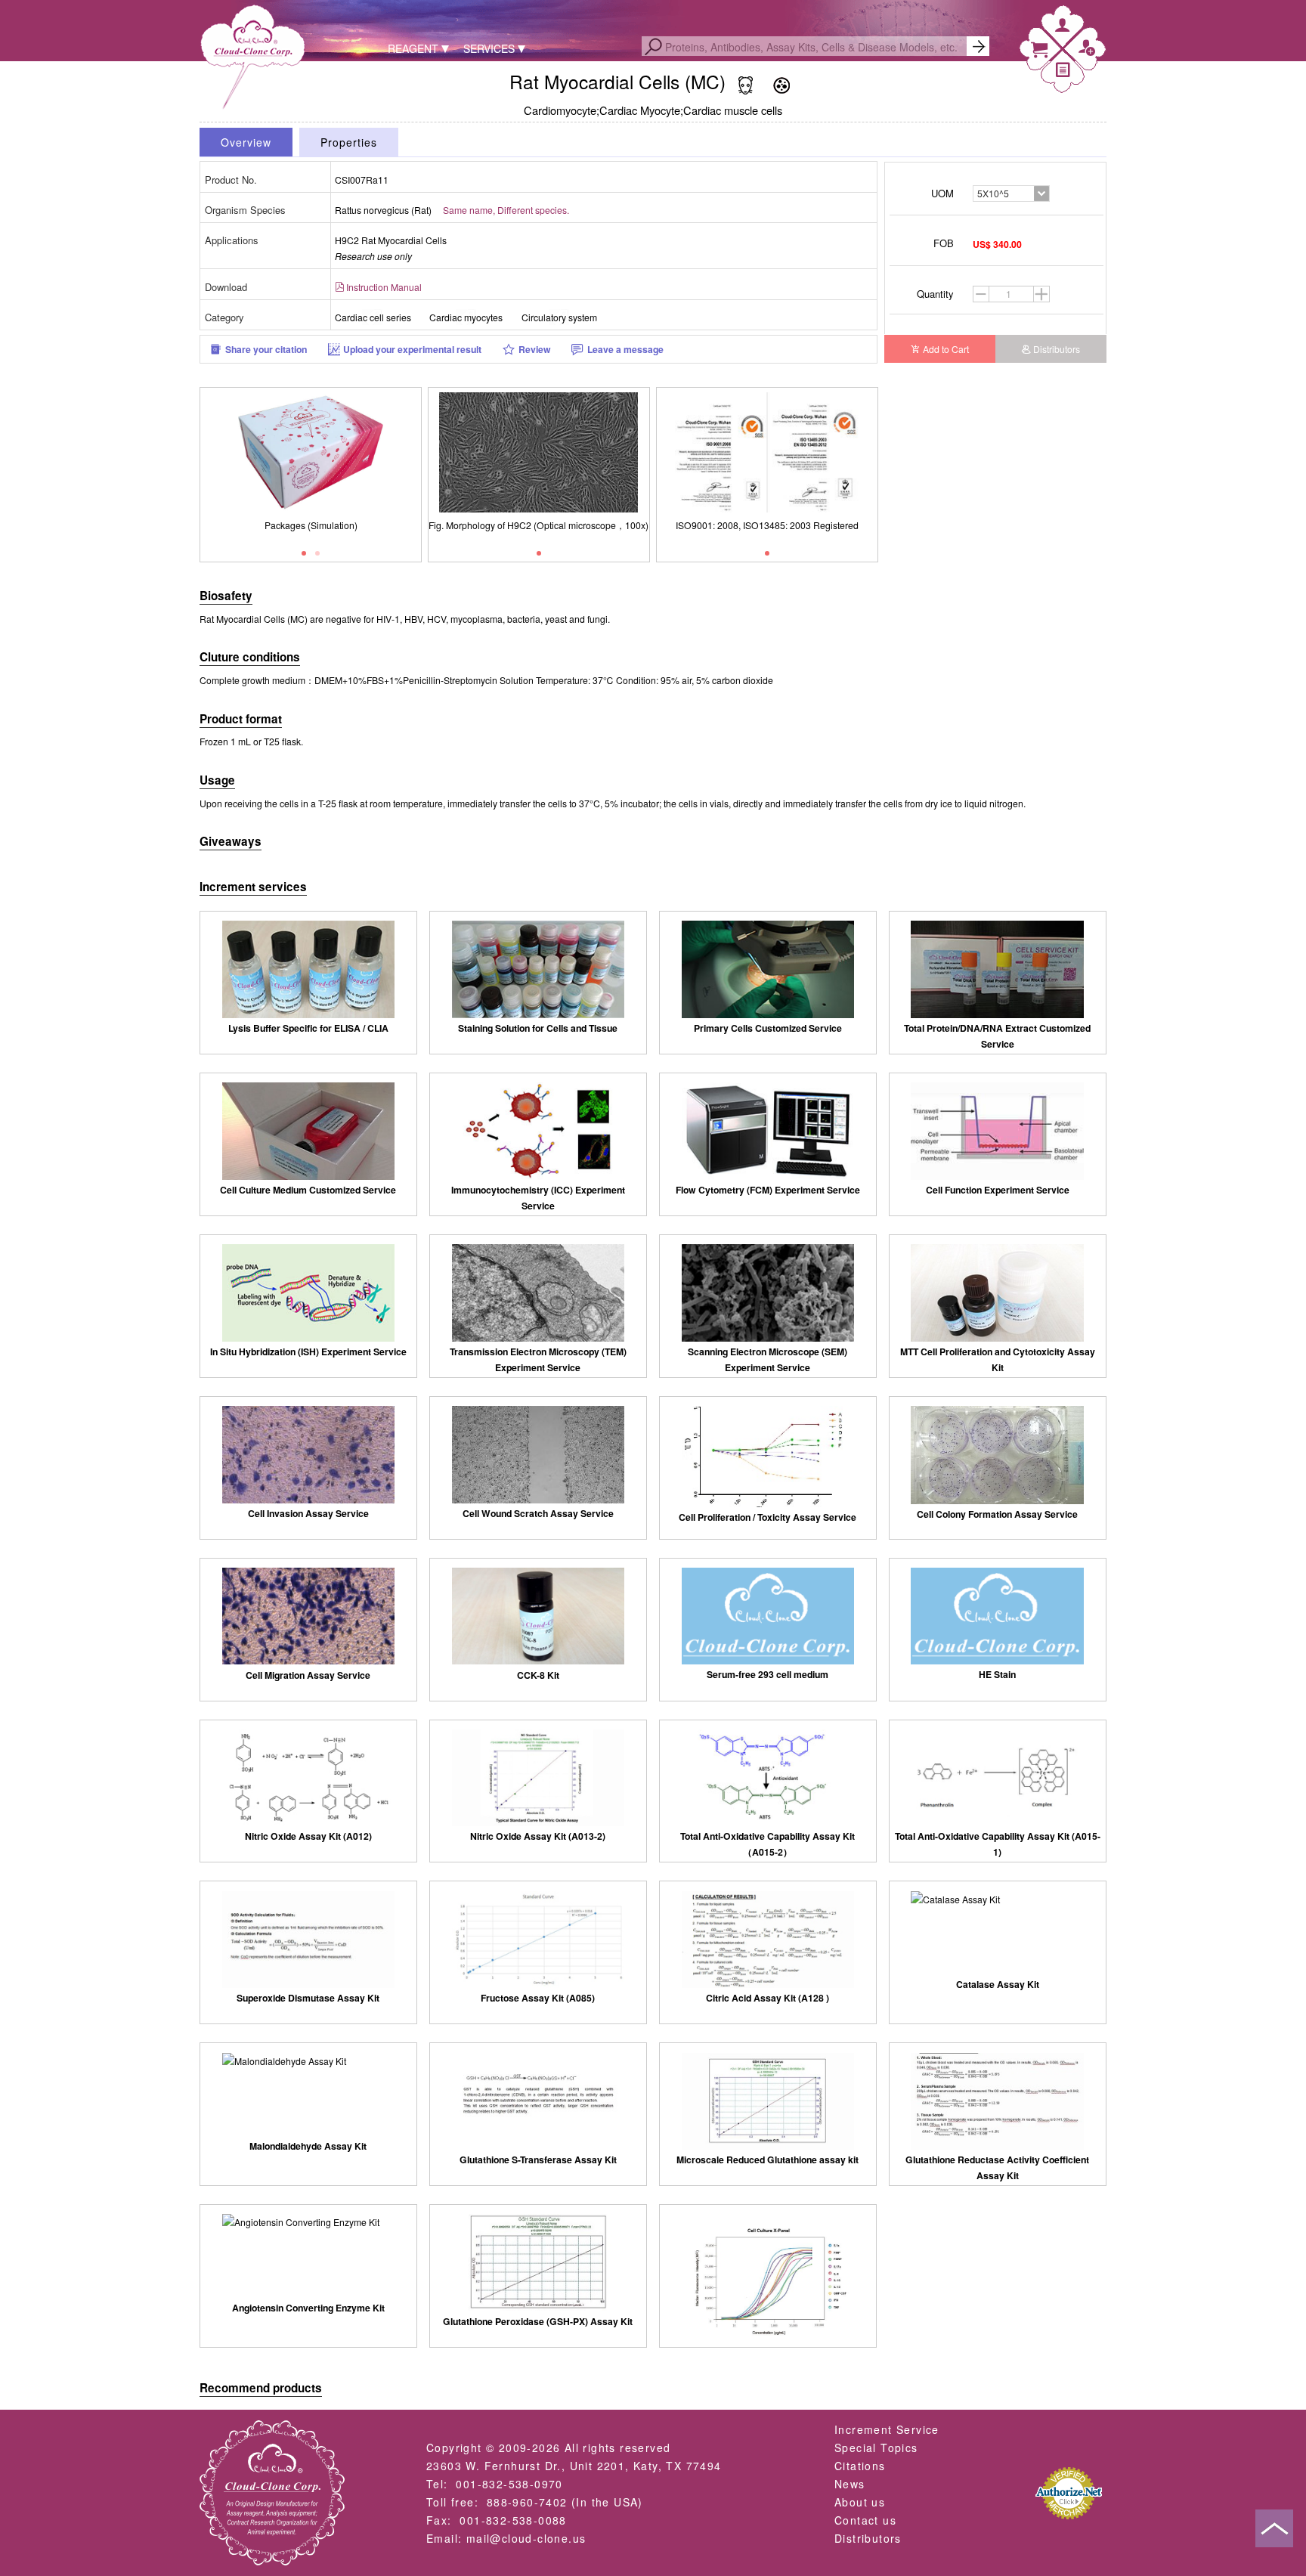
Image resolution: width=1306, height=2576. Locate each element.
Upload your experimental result (412, 349)
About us (860, 2502)
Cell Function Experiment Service (998, 1190)
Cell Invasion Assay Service (308, 1513)
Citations (860, 2466)
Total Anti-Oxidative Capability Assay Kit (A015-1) (998, 1844)
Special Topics (876, 2448)
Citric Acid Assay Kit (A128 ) (768, 1998)
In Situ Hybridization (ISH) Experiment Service (308, 1351)
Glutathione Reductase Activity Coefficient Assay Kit (997, 2167)
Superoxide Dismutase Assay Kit (308, 1998)
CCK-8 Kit (538, 1675)
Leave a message (625, 349)
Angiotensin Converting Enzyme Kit (308, 2308)
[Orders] (1063, 72)
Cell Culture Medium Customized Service (308, 1190)
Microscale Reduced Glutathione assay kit (768, 2160)
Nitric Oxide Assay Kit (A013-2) (538, 1836)
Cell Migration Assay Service (308, 1675)
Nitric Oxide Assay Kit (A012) (308, 1836)
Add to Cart (946, 349)
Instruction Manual (384, 287)
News (850, 2484)
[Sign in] (1063, 28)
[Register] (1087, 51)
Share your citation (266, 349)
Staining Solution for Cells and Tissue (538, 1028)
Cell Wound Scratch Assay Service (538, 1513)
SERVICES (489, 48)
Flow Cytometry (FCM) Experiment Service (768, 1190)
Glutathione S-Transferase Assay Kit (538, 2160)
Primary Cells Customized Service (768, 1028)
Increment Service (887, 2429)
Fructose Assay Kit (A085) (538, 1998)
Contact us (865, 2520)
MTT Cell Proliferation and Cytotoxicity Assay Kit (998, 1359)
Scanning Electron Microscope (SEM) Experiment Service (768, 1359)
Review (535, 349)
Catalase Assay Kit (998, 1984)
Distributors (1057, 349)
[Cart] (1039, 53)
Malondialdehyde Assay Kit (308, 2146)
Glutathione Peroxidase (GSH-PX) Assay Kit (538, 2321)
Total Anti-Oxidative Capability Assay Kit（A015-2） (768, 1844)
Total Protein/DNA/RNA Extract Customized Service (997, 1036)
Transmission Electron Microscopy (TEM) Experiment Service (538, 1359)
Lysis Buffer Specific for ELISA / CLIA (308, 1028)
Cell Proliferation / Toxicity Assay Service (768, 1517)
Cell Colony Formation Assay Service (997, 1514)
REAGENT (413, 48)
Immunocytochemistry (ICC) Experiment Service (538, 1198)
